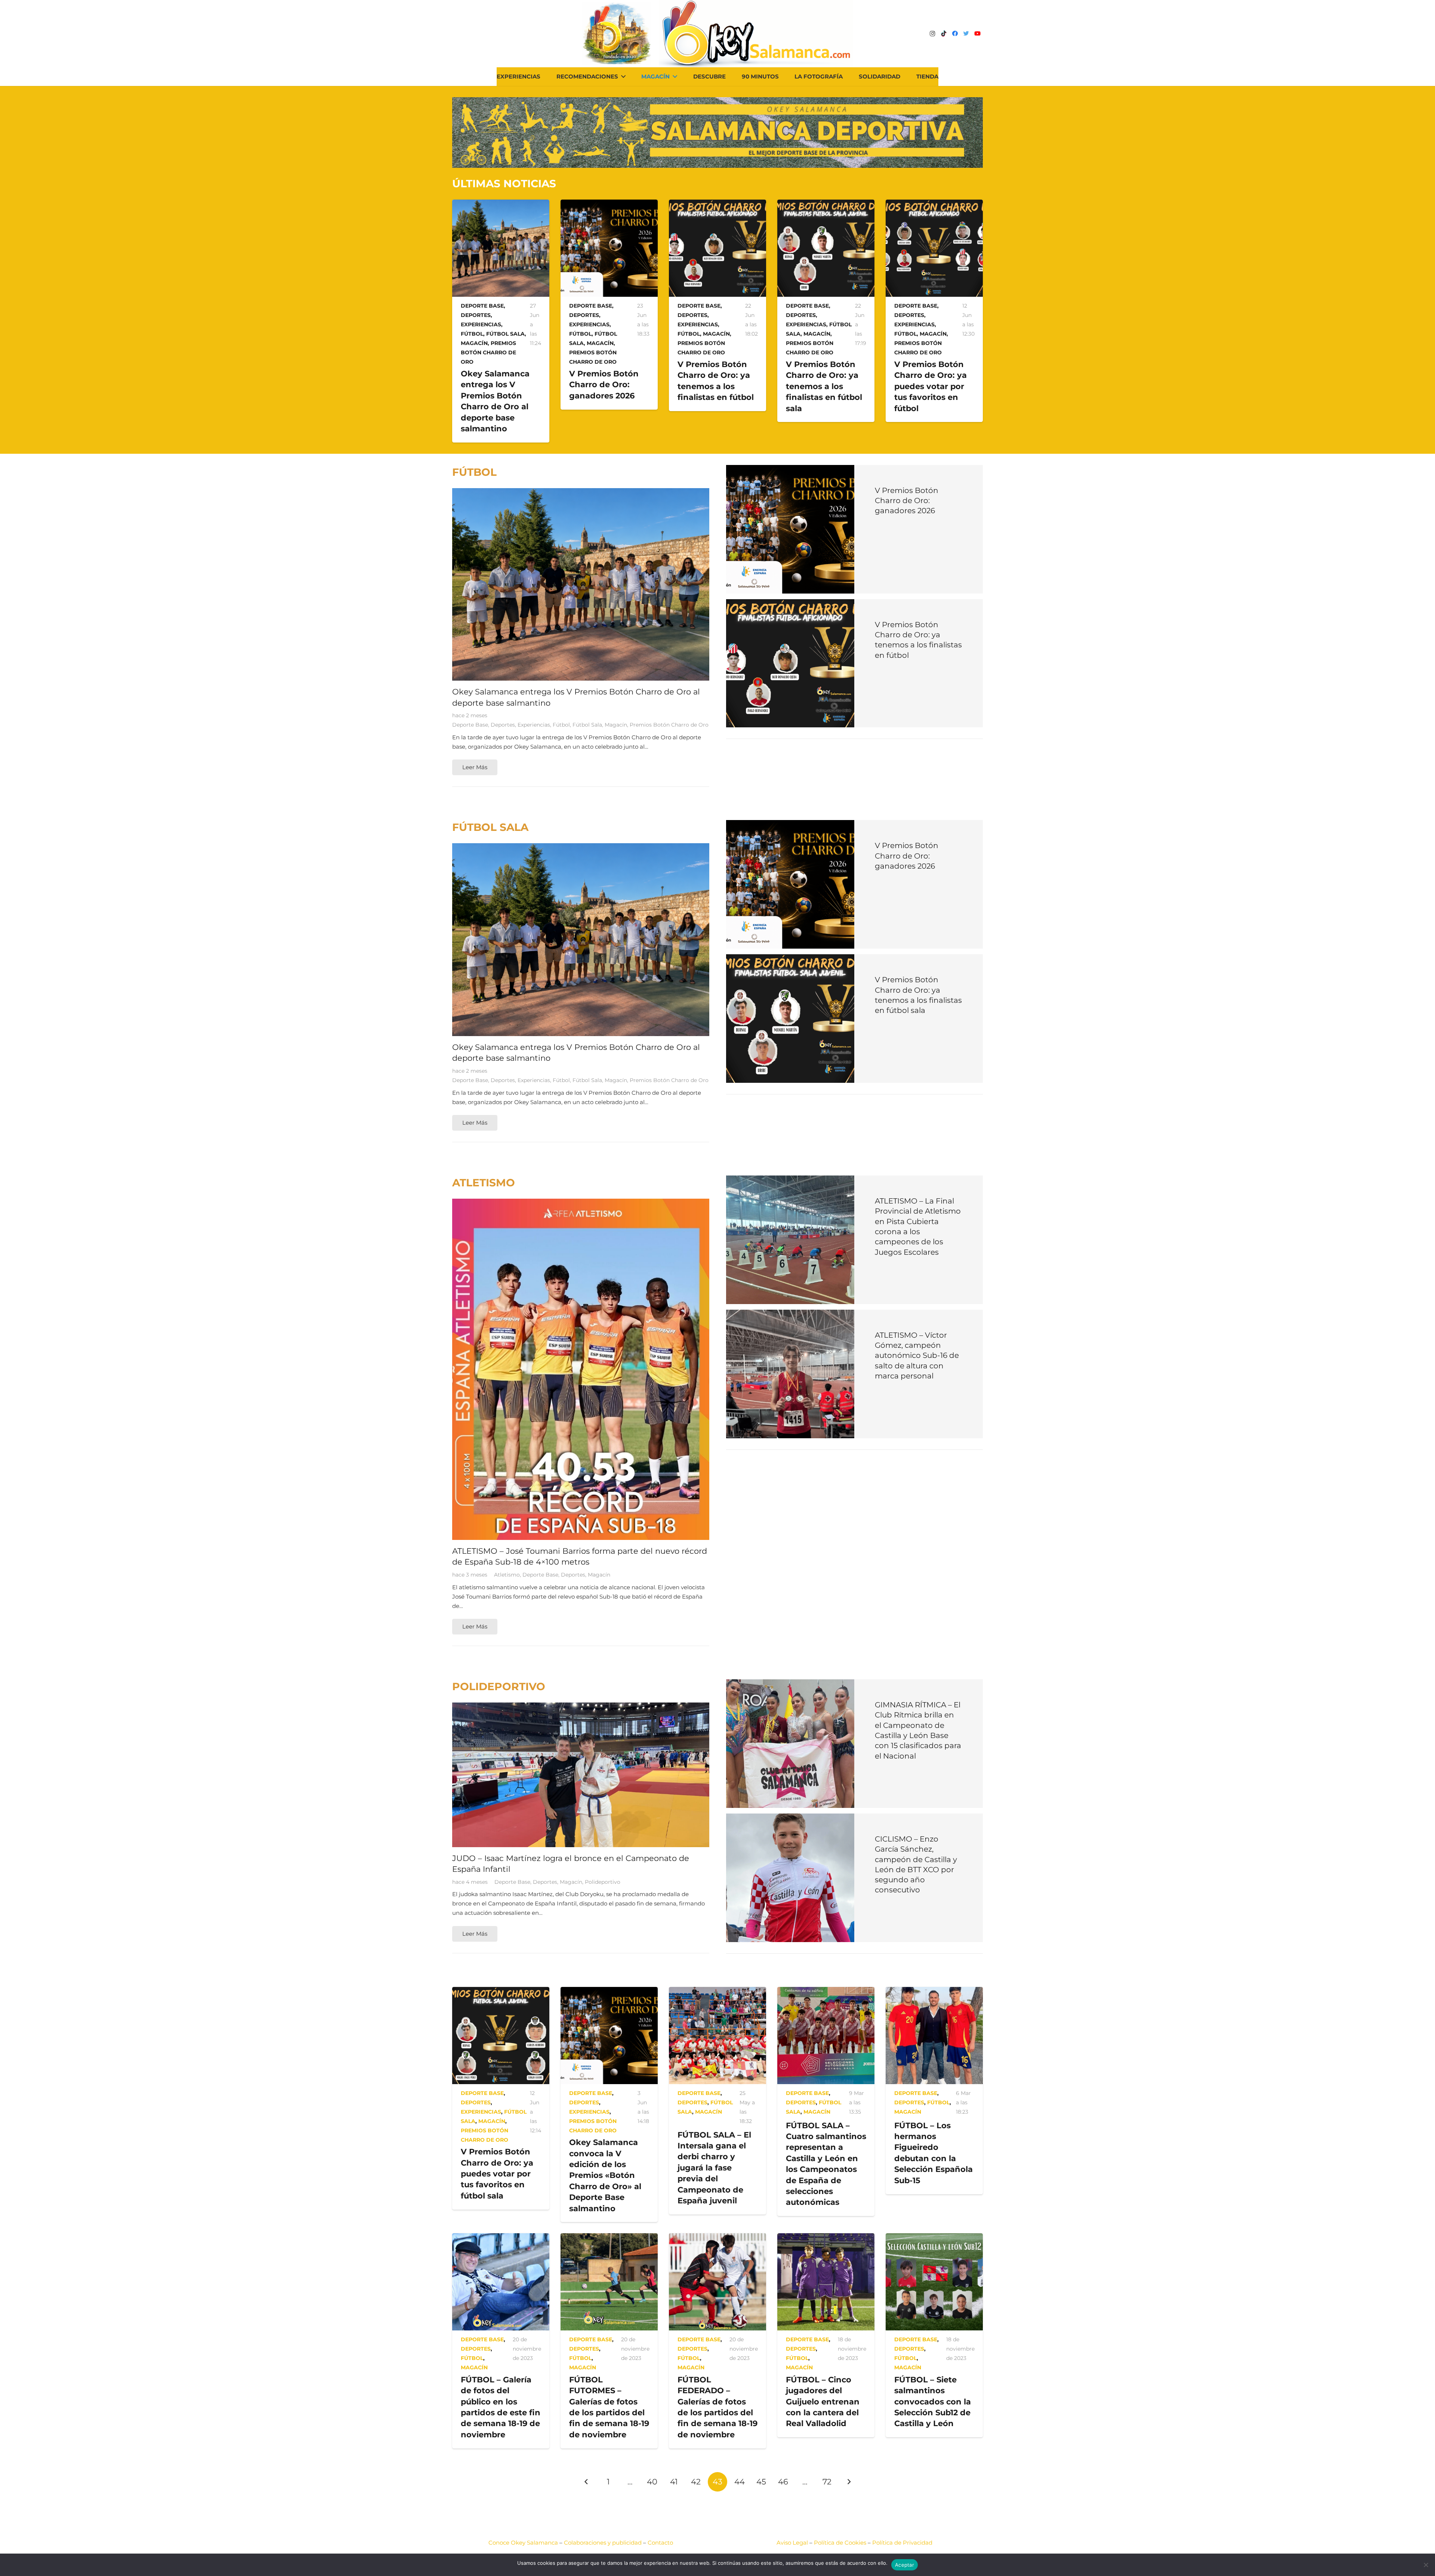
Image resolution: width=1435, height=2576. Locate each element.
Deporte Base (482, 306)
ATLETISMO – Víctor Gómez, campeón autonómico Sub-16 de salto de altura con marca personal (917, 1355)
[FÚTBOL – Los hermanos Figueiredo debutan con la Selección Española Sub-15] (934, 1992)
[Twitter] (966, 34)
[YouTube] (977, 34)
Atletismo (507, 1575)
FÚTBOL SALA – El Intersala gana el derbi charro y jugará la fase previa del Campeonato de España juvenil (714, 2168)
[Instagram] (932, 34)
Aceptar (905, 2565)
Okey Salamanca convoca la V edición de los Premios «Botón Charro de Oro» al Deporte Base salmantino (605, 2175)
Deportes (476, 315)
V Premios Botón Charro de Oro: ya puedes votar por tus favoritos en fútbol (931, 386)
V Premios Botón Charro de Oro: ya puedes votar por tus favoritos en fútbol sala (497, 2174)
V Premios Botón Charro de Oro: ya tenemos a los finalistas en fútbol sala (824, 386)
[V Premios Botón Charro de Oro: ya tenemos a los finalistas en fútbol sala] (826, 204)
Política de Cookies (840, 2543)
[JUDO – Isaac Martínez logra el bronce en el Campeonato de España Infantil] (581, 1707)
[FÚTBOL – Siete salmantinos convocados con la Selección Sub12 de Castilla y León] (934, 2238)
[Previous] (587, 2482)
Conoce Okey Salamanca (523, 2543)
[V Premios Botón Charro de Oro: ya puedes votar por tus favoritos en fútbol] (934, 204)
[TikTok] (944, 34)
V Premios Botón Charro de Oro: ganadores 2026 (604, 385)
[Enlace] (756, 34)
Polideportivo (603, 1882)
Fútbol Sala (505, 334)
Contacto (660, 2543)
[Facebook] (955, 34)
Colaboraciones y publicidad (603, 2543)
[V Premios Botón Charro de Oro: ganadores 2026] (609, 204)
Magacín (474, 343)
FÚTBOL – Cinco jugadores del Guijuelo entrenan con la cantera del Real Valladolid (823, 2402)
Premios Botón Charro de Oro (488, 352)
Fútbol (472, 334)
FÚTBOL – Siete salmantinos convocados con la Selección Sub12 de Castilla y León (933, 2402)
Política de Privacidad (902, 2543)
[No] (1426, 2565)
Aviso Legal (792, 2543)
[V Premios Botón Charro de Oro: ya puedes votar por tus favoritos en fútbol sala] (501, 1992)
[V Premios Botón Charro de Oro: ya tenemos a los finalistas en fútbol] (717, 204)
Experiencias (481, 324)
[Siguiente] (849, 2482)
